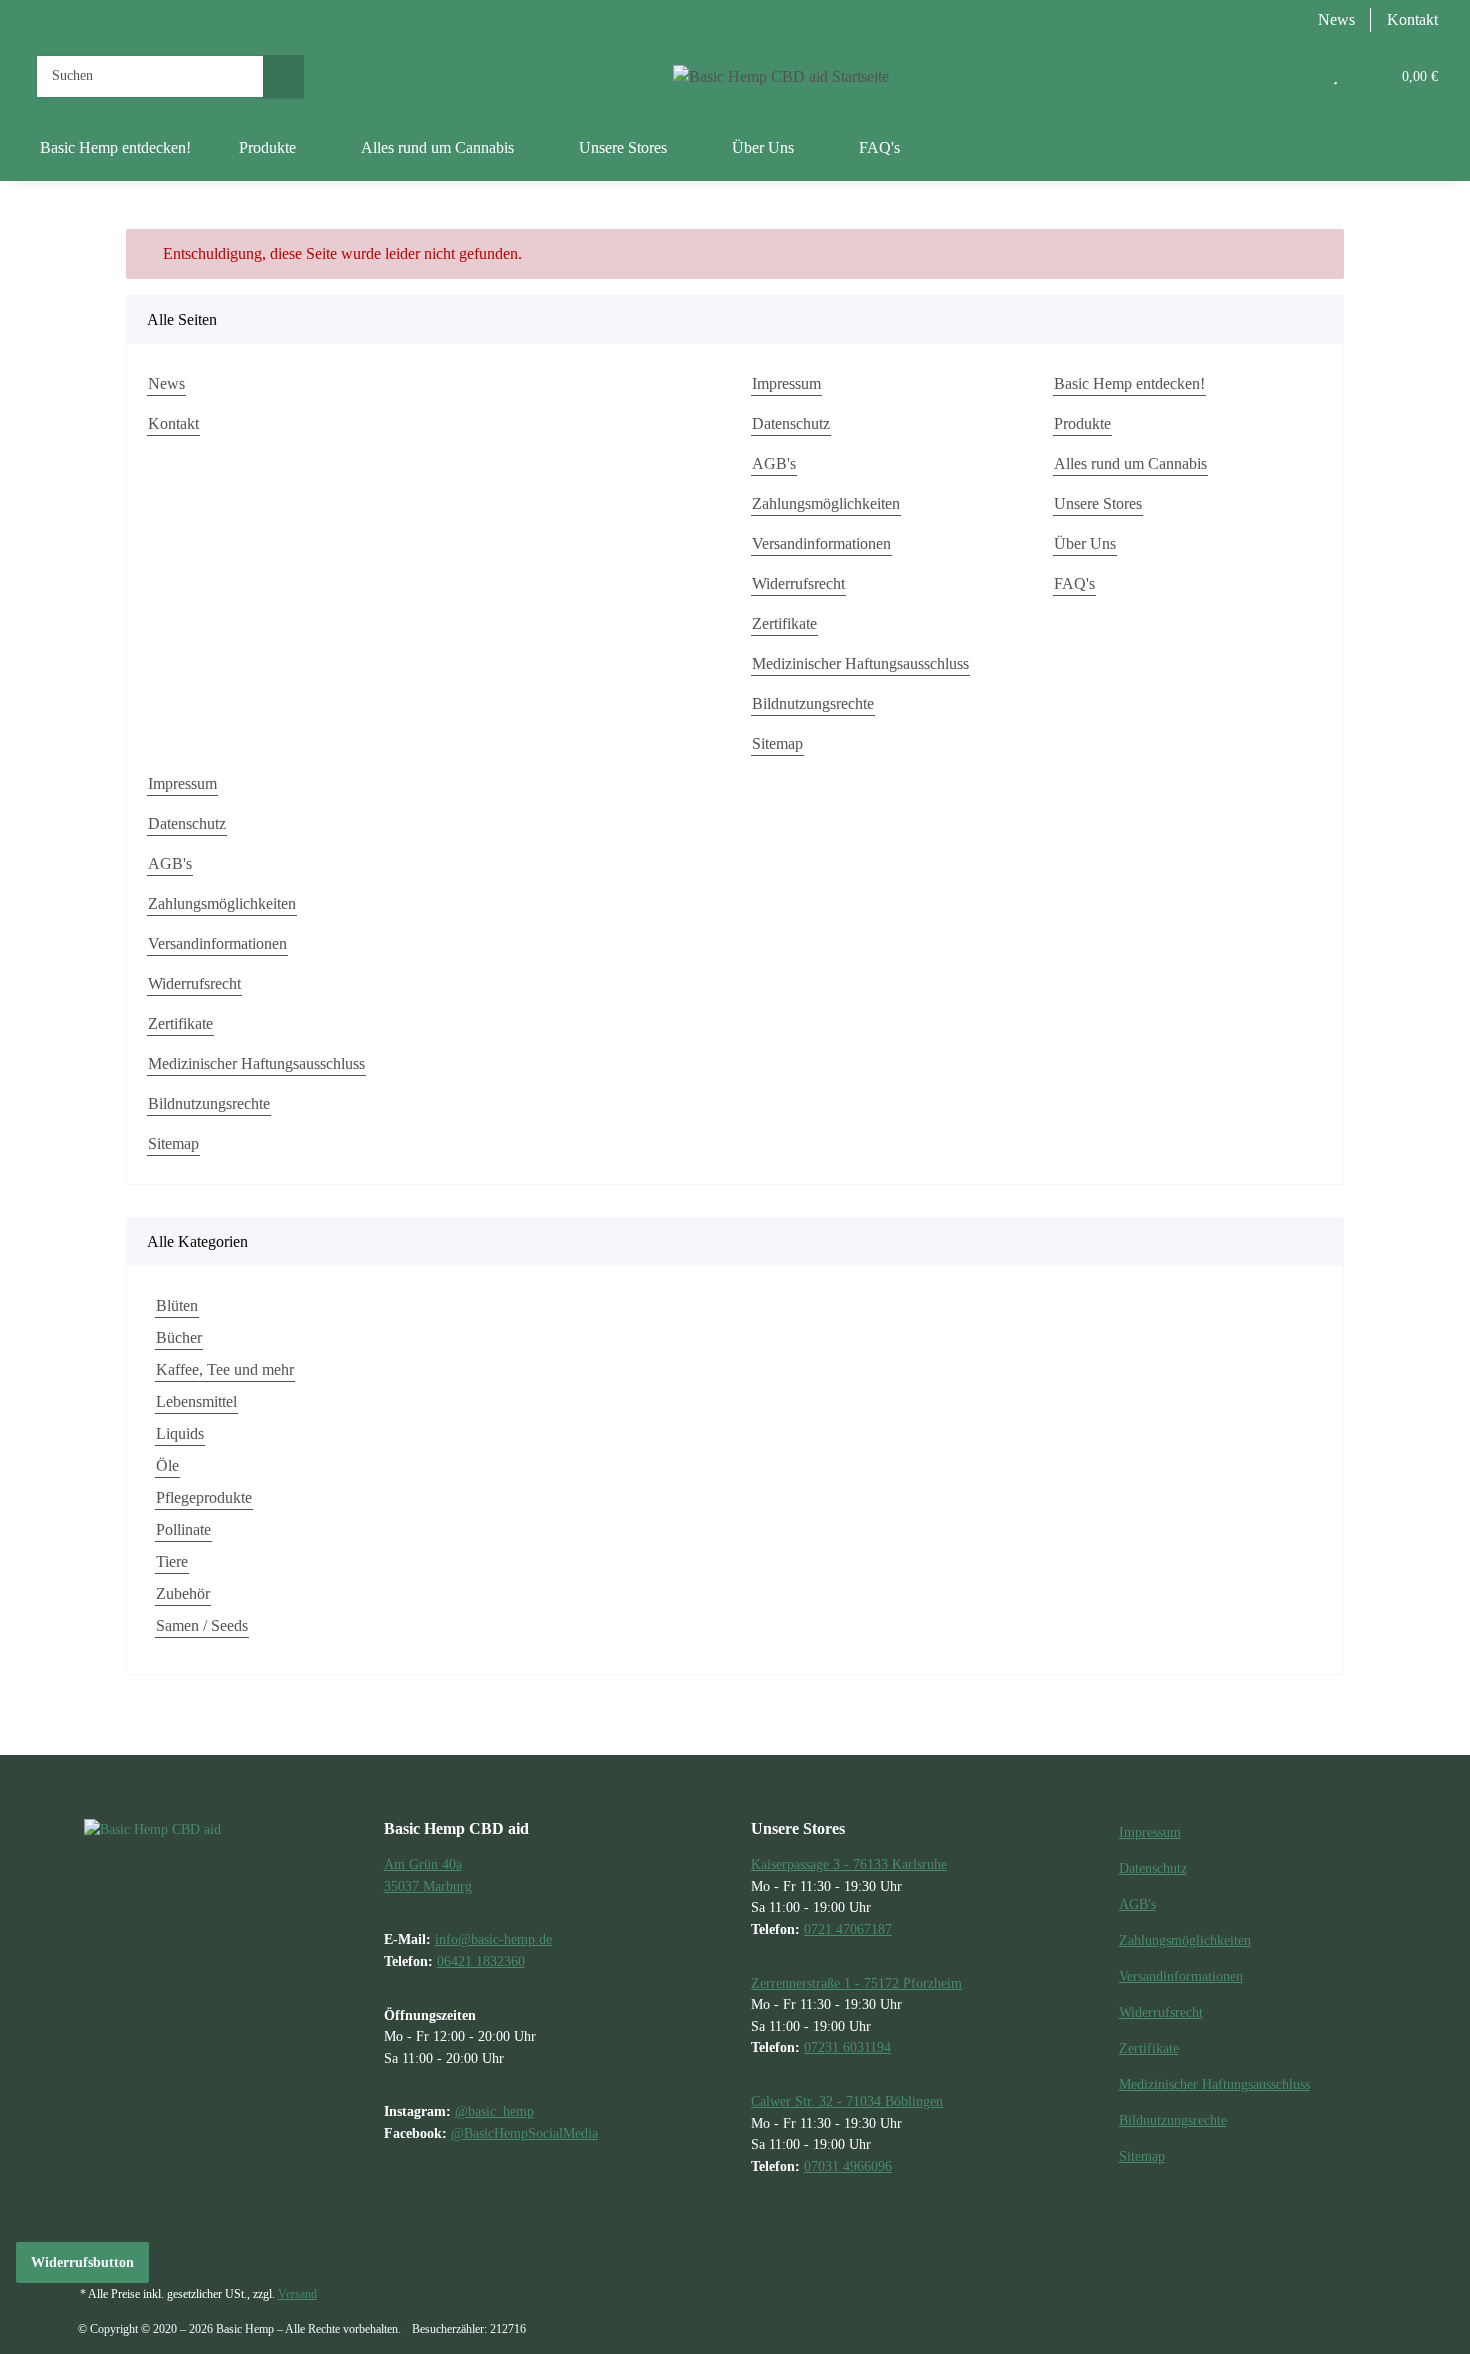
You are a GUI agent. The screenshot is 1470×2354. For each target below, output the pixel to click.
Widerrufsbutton (82, 2262)
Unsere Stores (1098, 503)
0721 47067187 (848, 1929)
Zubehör (183, 1593)
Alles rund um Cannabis (1130, 463)
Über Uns (1085, 543)
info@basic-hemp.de (493, 1939)
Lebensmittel (196, 1401)
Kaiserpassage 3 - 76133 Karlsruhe (849, 1864)
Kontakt (1412, 19)
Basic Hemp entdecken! (115, 147)
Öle (167, 1465)
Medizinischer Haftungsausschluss (860, 663)
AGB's (774, 463)
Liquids (180, 1433)
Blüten (177, 1305)
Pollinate (183, 1529)
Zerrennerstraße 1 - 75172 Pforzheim (856, 1983)
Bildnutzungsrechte (813, 703)
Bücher (179, 1337)
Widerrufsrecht (798, 583)
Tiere (172, 1561)
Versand (297, 2294)
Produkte (1082, 423)
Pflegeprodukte (204, 1497)
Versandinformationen (821, 543)
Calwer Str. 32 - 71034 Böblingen (847, 2101)
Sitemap (777, 743)
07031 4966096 (848, 2166)
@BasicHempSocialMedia (524, 2133)
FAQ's (879, 147)
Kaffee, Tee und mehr (225, 1369)
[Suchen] (283, 76)
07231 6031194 (847, 2047)
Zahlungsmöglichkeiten (826, 503)
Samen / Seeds (202, 1625)
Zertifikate (784, 623)
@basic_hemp (494, 2111)
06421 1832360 (481, 1961)
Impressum (786, 383)
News (1336, 19)
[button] (1295, 76)
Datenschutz (791, 423)
